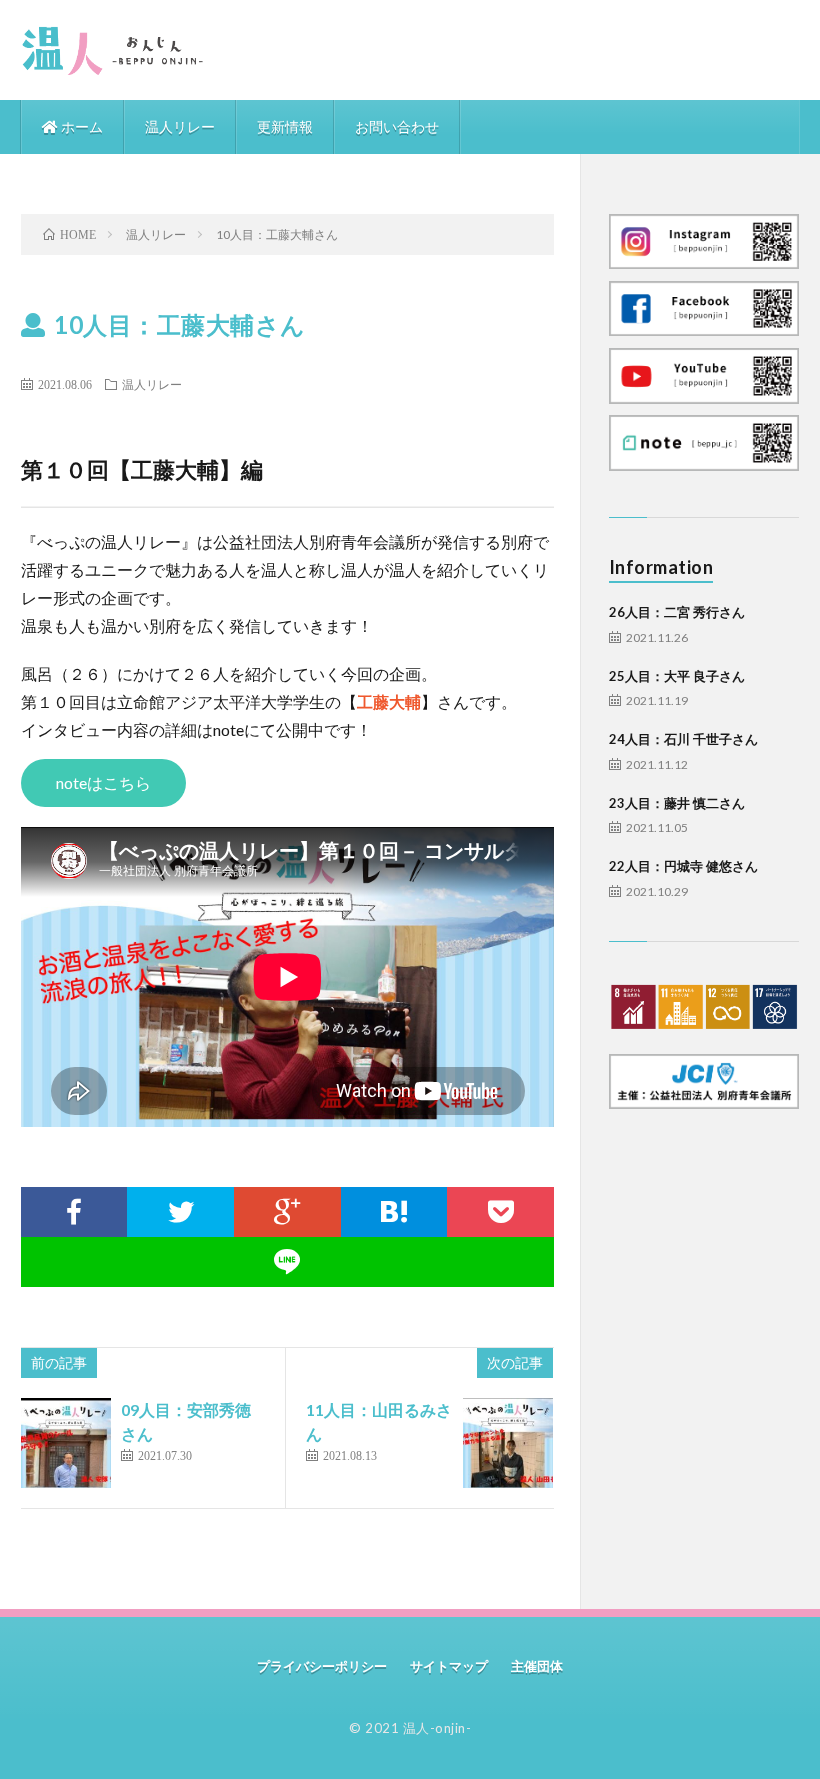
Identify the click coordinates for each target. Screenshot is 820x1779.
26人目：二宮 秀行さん (677, 612)
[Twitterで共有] (180, 1212)
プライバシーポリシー (322, 1666)
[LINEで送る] (288, 1262)
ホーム (80, 126)
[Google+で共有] (287, 1212)
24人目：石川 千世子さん (683, 739)
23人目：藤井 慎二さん (677, 803)
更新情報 (285, 126)
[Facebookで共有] (74, 1212)
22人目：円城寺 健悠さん (683, 866)
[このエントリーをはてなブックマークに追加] (394, 1212)
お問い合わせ (397, 126)
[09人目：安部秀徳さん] (66, 1443)
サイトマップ (449, 1666)
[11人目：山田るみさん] (508, 1443)
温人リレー (180, 126)
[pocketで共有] (500, 1212)
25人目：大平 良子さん (677, 676)
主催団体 (537, 1666)
